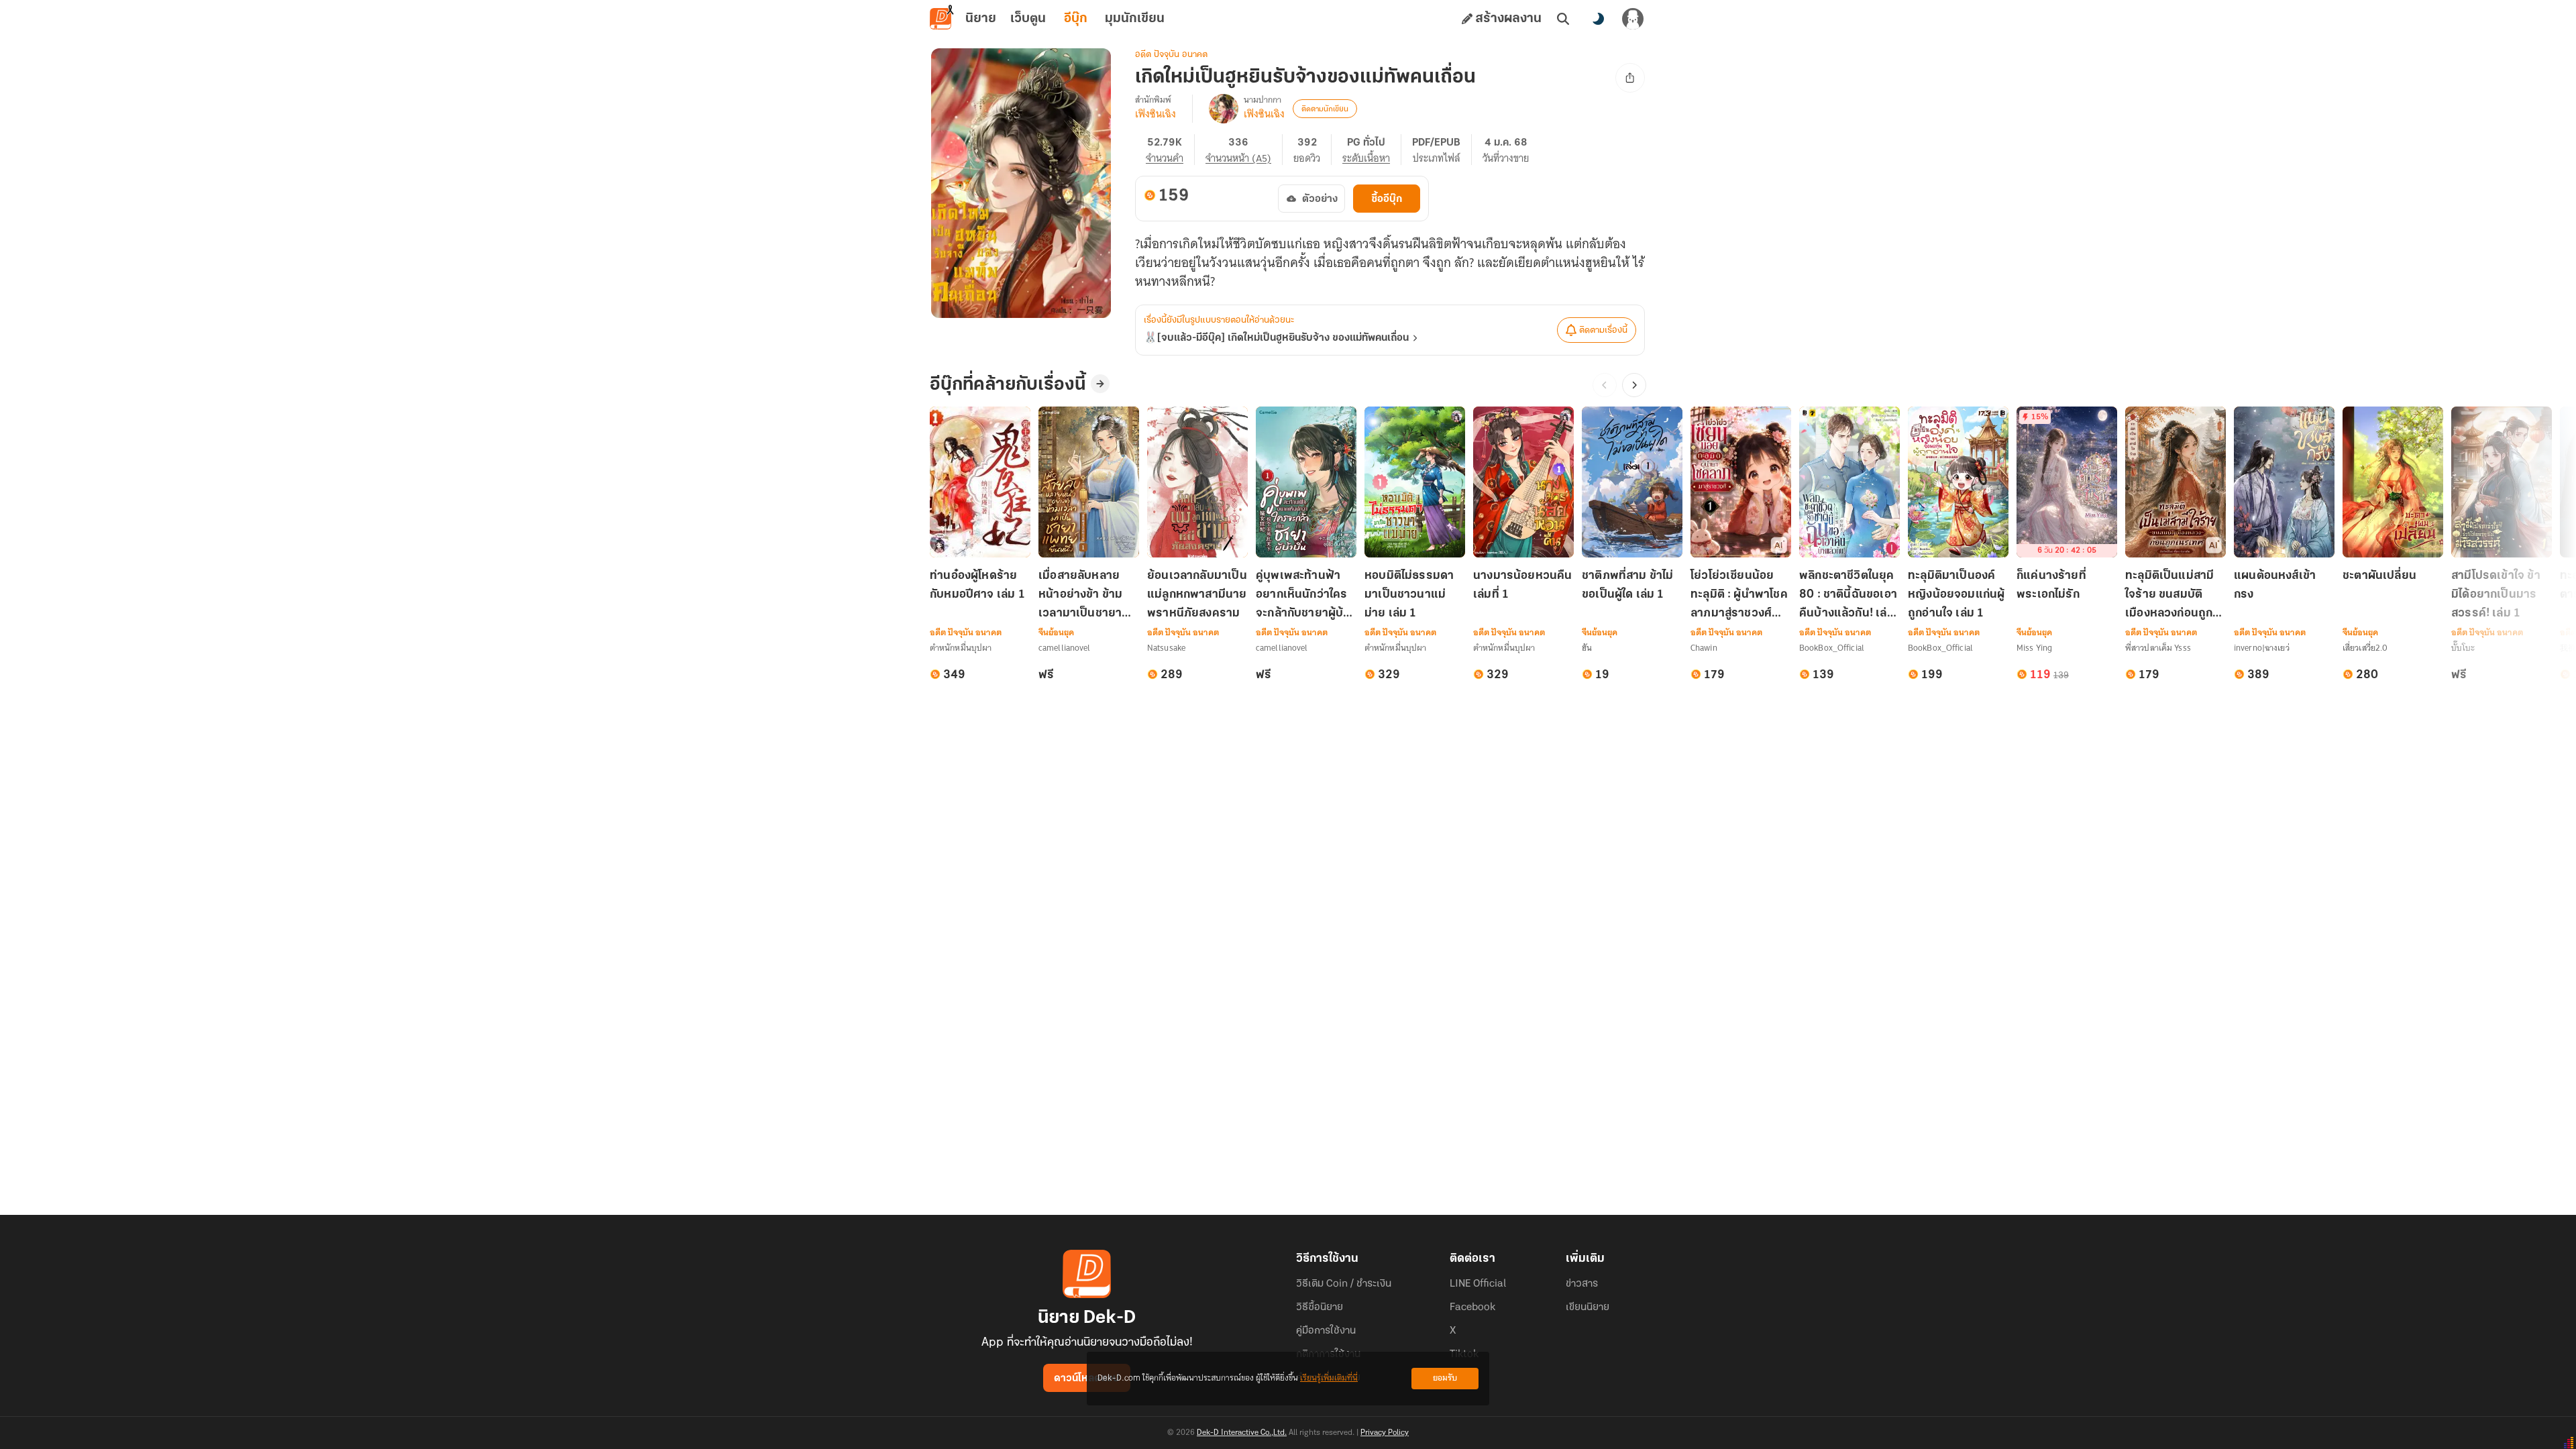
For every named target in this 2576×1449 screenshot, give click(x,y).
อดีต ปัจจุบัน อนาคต (1171, 55)
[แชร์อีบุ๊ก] (1630, 78)
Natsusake (1166, 648)
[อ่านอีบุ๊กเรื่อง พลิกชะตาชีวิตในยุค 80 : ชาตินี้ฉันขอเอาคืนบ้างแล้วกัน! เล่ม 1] (1849, 482)
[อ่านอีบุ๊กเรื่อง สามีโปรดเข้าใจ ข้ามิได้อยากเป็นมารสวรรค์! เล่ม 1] (2502, 482)
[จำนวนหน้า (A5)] (1244, 150)
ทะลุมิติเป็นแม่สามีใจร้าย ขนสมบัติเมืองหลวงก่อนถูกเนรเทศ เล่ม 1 (2169, 596)
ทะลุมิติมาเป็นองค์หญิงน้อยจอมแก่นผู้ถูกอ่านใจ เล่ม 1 (1956, 595)
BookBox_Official (1832, 648)
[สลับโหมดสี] (1598, 19)
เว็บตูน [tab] (1028, 19)
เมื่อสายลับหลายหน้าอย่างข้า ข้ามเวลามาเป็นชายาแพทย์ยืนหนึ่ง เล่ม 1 (1088, 596)
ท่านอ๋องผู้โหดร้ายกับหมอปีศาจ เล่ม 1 (977, 586)
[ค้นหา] (1563, 19)
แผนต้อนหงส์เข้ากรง (2275, 586)
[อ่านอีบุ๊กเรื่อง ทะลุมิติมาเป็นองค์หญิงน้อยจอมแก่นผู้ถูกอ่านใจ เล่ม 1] (1958, 482)
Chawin (1704, 648)
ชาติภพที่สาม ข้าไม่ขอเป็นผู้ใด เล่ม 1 (1628, 586)
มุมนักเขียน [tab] (1135, 19)
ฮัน (1587, 648)
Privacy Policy (1385, 1433)
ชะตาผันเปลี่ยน (2379, 576)
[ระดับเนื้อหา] (1372, 150)
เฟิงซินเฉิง (1156, 114)
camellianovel (1065, 648)
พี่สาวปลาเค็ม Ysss (2158, 648)
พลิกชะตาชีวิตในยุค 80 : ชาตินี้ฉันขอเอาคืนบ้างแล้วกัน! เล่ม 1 (1848, 596)
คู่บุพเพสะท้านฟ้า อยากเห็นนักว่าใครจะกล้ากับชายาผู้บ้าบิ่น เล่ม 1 (1303, 596)
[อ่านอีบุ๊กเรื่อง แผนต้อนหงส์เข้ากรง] (2284, 482)
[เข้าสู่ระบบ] (1633, 19)
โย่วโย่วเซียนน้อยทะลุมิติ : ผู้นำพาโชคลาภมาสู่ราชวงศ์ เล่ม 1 (1739, 596)
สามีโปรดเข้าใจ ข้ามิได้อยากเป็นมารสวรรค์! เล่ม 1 (2496, 595)
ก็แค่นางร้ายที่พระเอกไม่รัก (2051, 586)
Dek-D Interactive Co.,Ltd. (1242, 1433)
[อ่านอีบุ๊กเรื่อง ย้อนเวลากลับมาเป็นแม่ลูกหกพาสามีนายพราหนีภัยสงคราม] (1197, 482)
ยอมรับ (1445, 1378)
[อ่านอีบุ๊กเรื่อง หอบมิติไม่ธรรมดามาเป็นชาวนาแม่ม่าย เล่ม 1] (1415, 482)
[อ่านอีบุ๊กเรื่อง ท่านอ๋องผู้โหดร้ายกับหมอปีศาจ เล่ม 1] (980, 482)
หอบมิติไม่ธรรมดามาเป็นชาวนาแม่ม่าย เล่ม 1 (1409, 595)
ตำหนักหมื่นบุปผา (961, 648)
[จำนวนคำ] (1170, 150)
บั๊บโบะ (2463, 648)
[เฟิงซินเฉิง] (1224, 109)
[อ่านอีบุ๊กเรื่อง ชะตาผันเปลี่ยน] (2393, 482)
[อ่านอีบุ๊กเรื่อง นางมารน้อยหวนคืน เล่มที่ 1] (1523, 482)
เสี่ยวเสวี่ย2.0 (2365, 648)
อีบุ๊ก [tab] (1076, 19)
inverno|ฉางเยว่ (2262, 648)
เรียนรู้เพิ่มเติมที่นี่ (1329, 1378)
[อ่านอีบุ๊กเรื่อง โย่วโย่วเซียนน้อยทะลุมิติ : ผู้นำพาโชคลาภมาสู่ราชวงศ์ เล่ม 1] (1741, 482)
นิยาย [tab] (981, 19)
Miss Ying (2034, 648)
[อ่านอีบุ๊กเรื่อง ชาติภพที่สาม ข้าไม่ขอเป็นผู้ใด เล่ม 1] (1632, 482)
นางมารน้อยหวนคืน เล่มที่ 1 (1523, 586)
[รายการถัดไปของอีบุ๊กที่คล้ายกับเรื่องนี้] (1634, 385)
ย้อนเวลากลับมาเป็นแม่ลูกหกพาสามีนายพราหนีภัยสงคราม (1197, 595)
